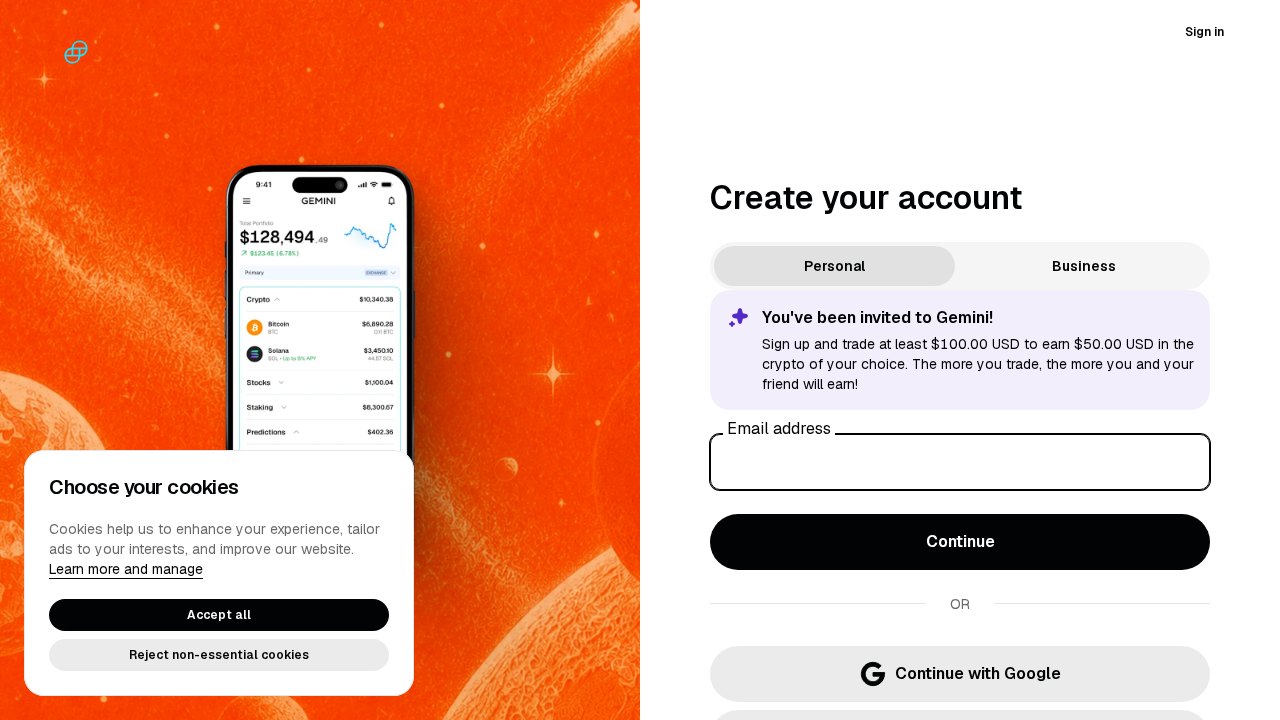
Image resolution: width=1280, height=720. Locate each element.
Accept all (219, 615)
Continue (960, 541)
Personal (834, 266)
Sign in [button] (1204, 32)
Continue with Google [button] (978, 673)
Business (1084, 266)
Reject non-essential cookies (219, 655)
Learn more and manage (126, 569)
